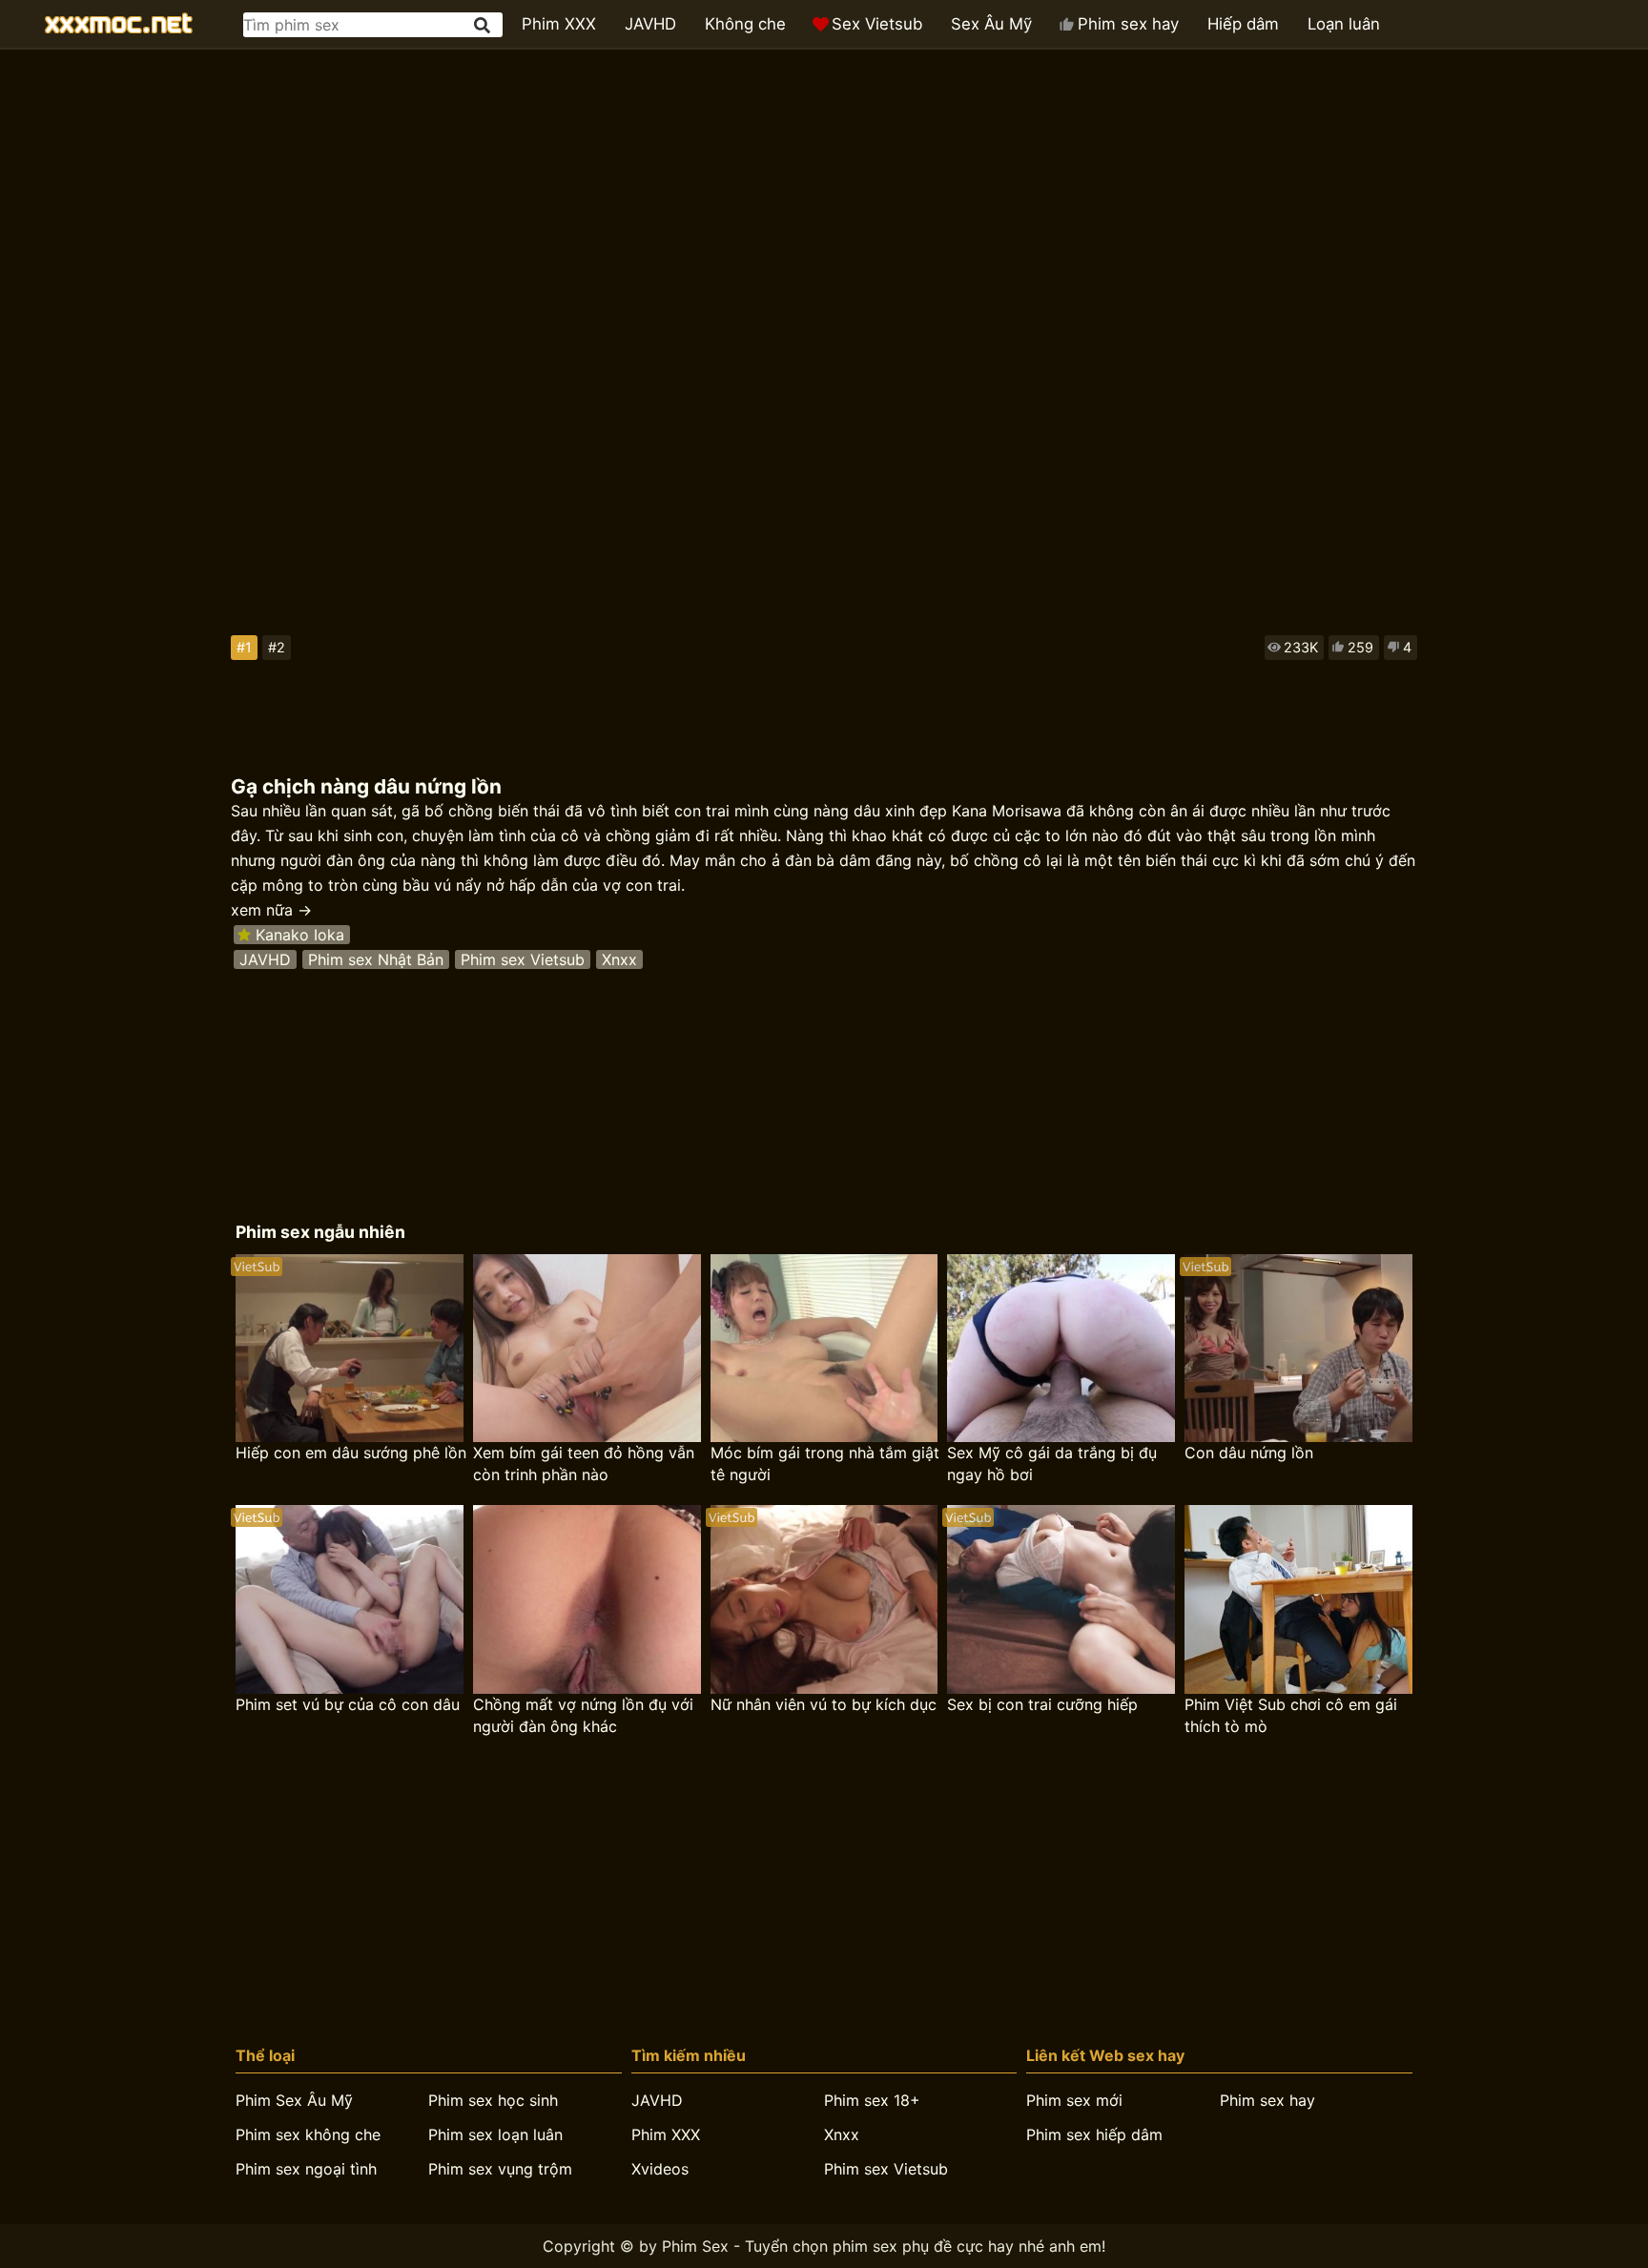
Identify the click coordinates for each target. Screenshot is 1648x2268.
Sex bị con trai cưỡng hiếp (1042, 1704)
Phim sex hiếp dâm (1094, 2134)
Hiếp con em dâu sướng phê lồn (351, 1453)
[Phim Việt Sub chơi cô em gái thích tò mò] (1298, 1599)
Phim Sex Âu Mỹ (294, 2100)
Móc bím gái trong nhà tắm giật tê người (825, 1464)
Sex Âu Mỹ (991, 24)
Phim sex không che (308, 2134)
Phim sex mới (1074, 2100)
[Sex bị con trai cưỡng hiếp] (1061, 1599)
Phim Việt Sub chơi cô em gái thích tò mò (1291, 1715)
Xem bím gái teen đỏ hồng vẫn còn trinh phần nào (584, 1464)
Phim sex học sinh (493, 2100)
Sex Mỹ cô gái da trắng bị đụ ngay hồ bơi (1052, 1464)
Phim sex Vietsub (523, 959)
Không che (745, 24)
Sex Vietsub (877, 24)
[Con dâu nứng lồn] (1298, 1349)
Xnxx (619, 959)
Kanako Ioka (300, 935)
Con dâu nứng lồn (1249, 1453)
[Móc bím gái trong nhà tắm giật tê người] (824, 1349)
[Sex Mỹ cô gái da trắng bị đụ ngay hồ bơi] (1061, 1349)
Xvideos (660, 2169)
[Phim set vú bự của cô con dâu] (350, 1599)
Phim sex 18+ (872, 2100)
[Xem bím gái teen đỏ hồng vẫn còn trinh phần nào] (587, 1349)
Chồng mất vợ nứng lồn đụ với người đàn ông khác (583, 1715)
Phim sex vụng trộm (500, 2169)
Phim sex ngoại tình (306, 2169)
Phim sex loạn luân (495, 2134)
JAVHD (650, 24)
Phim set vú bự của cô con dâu (348, 1704)
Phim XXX (559, 24)
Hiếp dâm (1243, 24)
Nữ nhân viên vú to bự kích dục (824, 1704)
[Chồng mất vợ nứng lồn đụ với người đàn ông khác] (587, 1599)
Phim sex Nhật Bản (376, 959)
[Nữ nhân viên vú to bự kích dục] (824, 1599)
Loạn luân (1344, 24)
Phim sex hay (1128, 24)
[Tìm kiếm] (484, 25)
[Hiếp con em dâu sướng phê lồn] (350, 1349)
